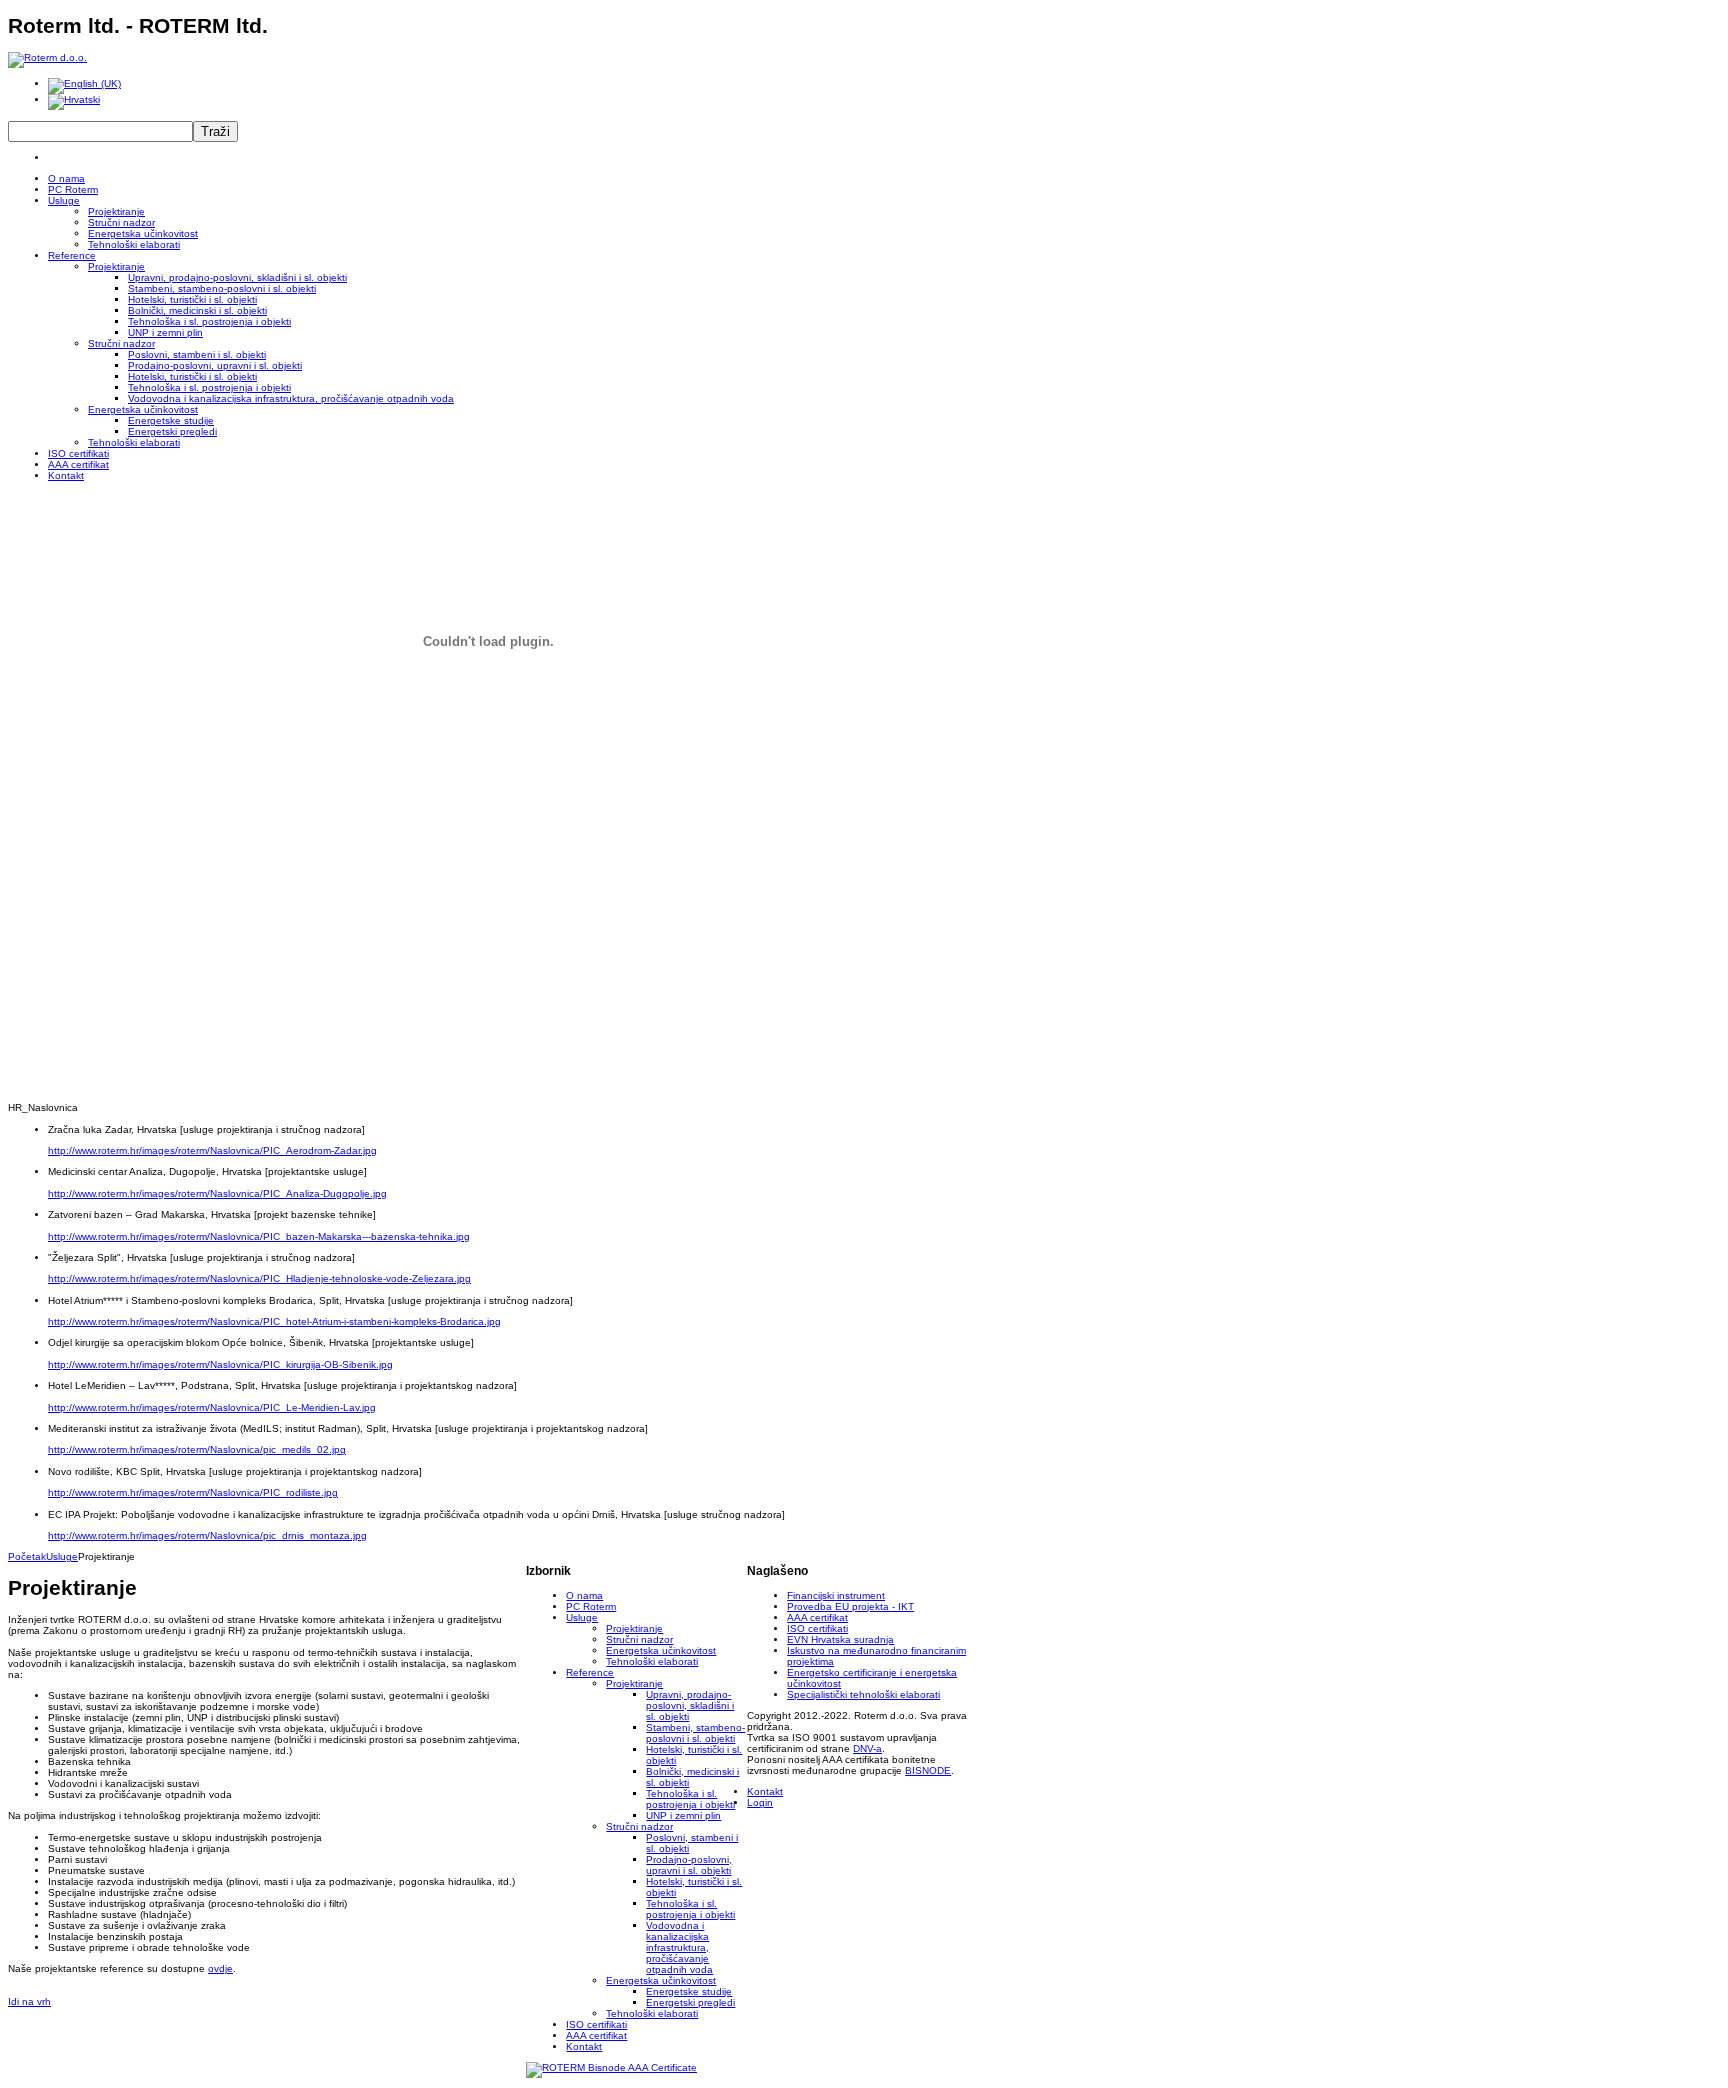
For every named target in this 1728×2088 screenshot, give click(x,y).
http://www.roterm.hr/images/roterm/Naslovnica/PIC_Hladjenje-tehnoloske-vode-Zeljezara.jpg (259, 1278)
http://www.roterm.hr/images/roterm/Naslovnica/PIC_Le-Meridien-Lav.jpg (212, 1407)
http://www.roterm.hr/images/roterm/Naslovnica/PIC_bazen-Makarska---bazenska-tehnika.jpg (259, 1236)
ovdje (220, 1968)
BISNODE (928, 1770)
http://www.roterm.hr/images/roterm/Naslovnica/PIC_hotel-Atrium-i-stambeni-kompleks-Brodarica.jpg (274, 1321)
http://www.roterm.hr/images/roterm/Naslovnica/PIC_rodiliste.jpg (193, 1492)
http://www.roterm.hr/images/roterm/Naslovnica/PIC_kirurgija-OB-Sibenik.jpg (220, 1364)
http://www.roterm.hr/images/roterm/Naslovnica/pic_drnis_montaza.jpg (207, 1535)
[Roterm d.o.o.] (47, 57)
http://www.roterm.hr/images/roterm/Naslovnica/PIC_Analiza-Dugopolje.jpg (217, 1193)
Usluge (62, 1556)
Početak (27, 1556)
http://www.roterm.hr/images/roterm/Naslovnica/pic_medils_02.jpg (197, 1449)
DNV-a (867, 1748)
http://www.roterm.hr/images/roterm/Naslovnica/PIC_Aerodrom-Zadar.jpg (212, 1150)
